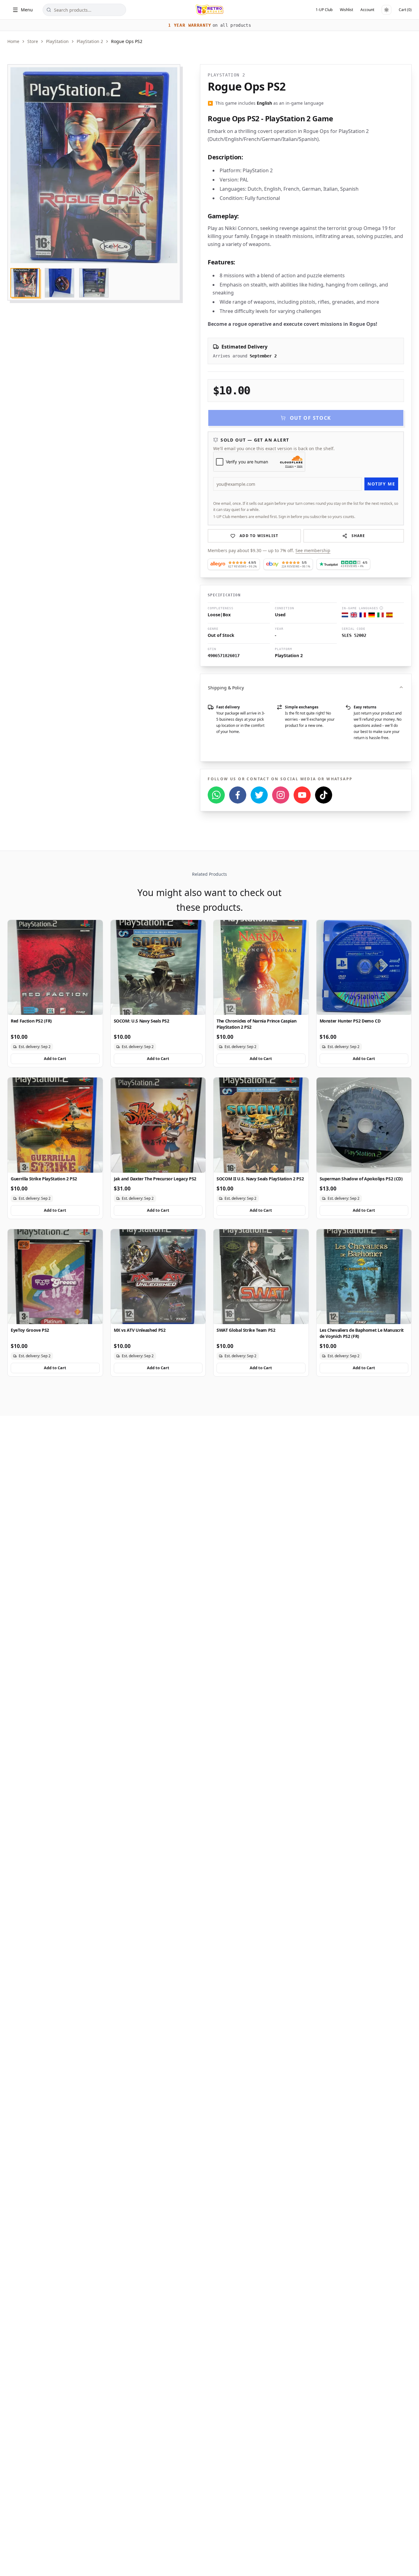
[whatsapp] (216, 795)
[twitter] (259, 795)
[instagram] (281, 795)
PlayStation (57, 41)
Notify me (381, 484)
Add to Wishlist (259, 536)
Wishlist (346, 10)
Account (367, 10)
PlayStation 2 (90, 41)
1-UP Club (324, 10)
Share (358, 536)
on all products (209, 25)
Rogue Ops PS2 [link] (127, 41)
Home (13, 41)
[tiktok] (324, 795)
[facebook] (238, 795)
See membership (313, 550)
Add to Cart (55, 1058)
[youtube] (302, 795)
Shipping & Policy (226, 688)
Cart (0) (405, 10)
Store (33, 41)
